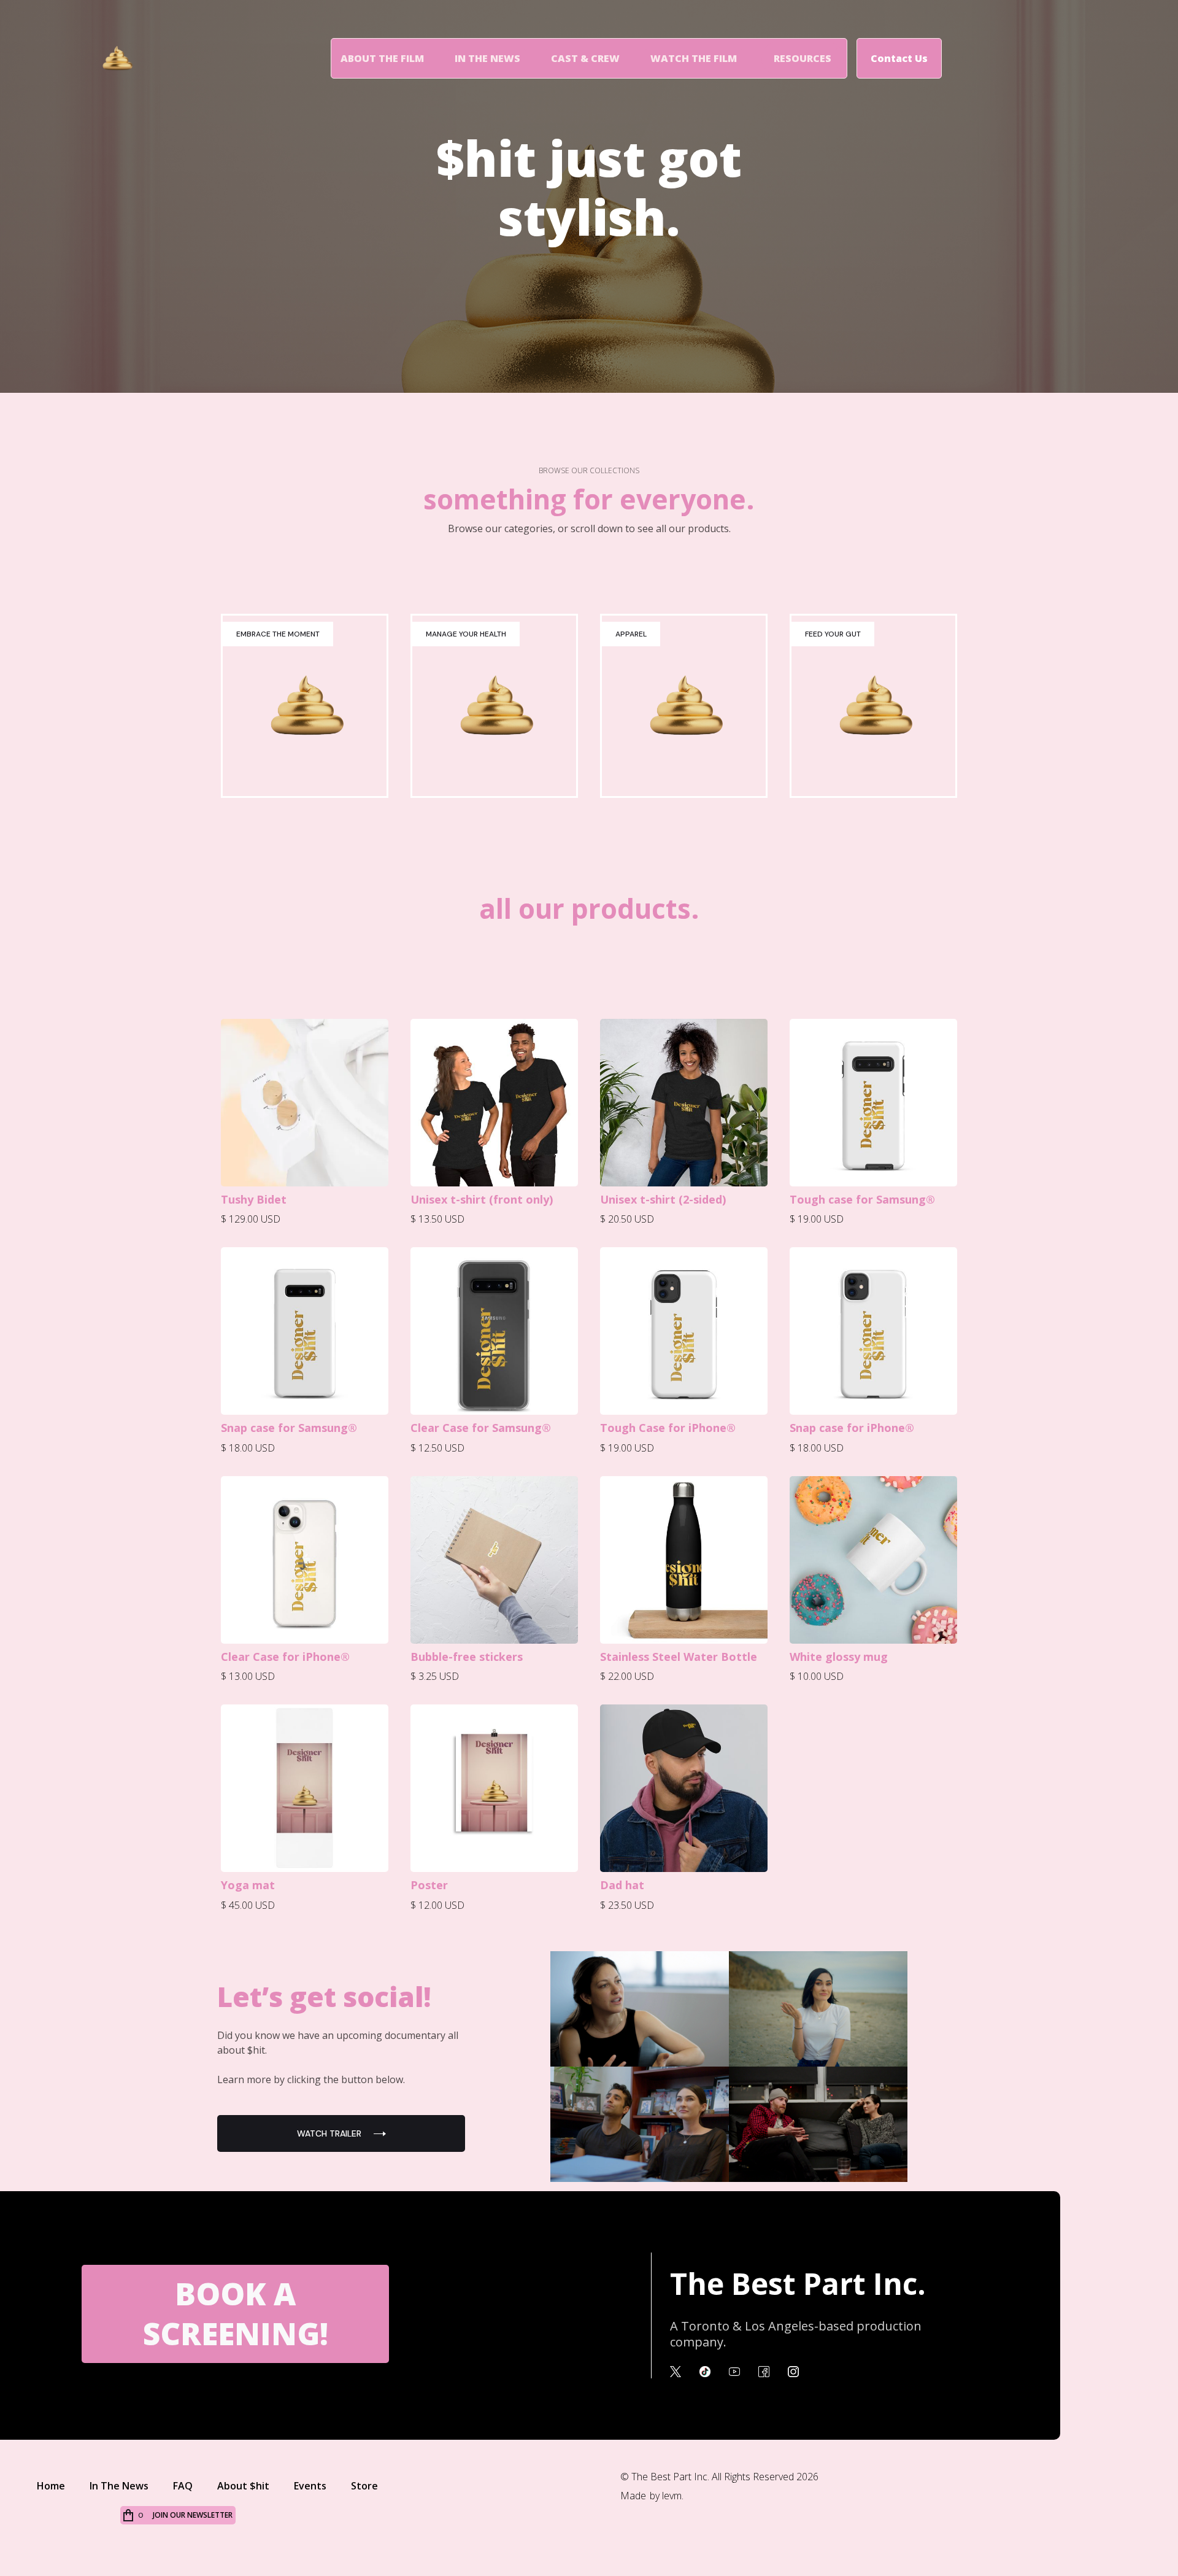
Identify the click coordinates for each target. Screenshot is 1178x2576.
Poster (429, 1885)
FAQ (183, 2486)
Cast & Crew (585, 58)
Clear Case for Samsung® (481, 1428)
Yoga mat (248, 1885)
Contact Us (899, 58)
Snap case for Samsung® (289, 1428)
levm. (673, 2496)
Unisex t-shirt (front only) (482, 1199)
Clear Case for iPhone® (285, 1657)
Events (310, 2486)
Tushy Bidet (254, 1199)
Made (633, 2496)
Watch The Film (694, 58)
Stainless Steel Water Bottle (679, 1657)
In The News (487, 58)
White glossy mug (839, 1657)
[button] (803, 58)
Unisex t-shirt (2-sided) (663, 1199)
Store (364, 2486)
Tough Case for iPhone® (668, 1428)
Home (51, 2486)
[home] (128, 58)
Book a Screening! (236, 2314)
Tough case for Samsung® (862, 1199)
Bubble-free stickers (467, 1657)
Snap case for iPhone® (852, 1428)
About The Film (382, 58)
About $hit (243, 2486)
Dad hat (622, 1885)
